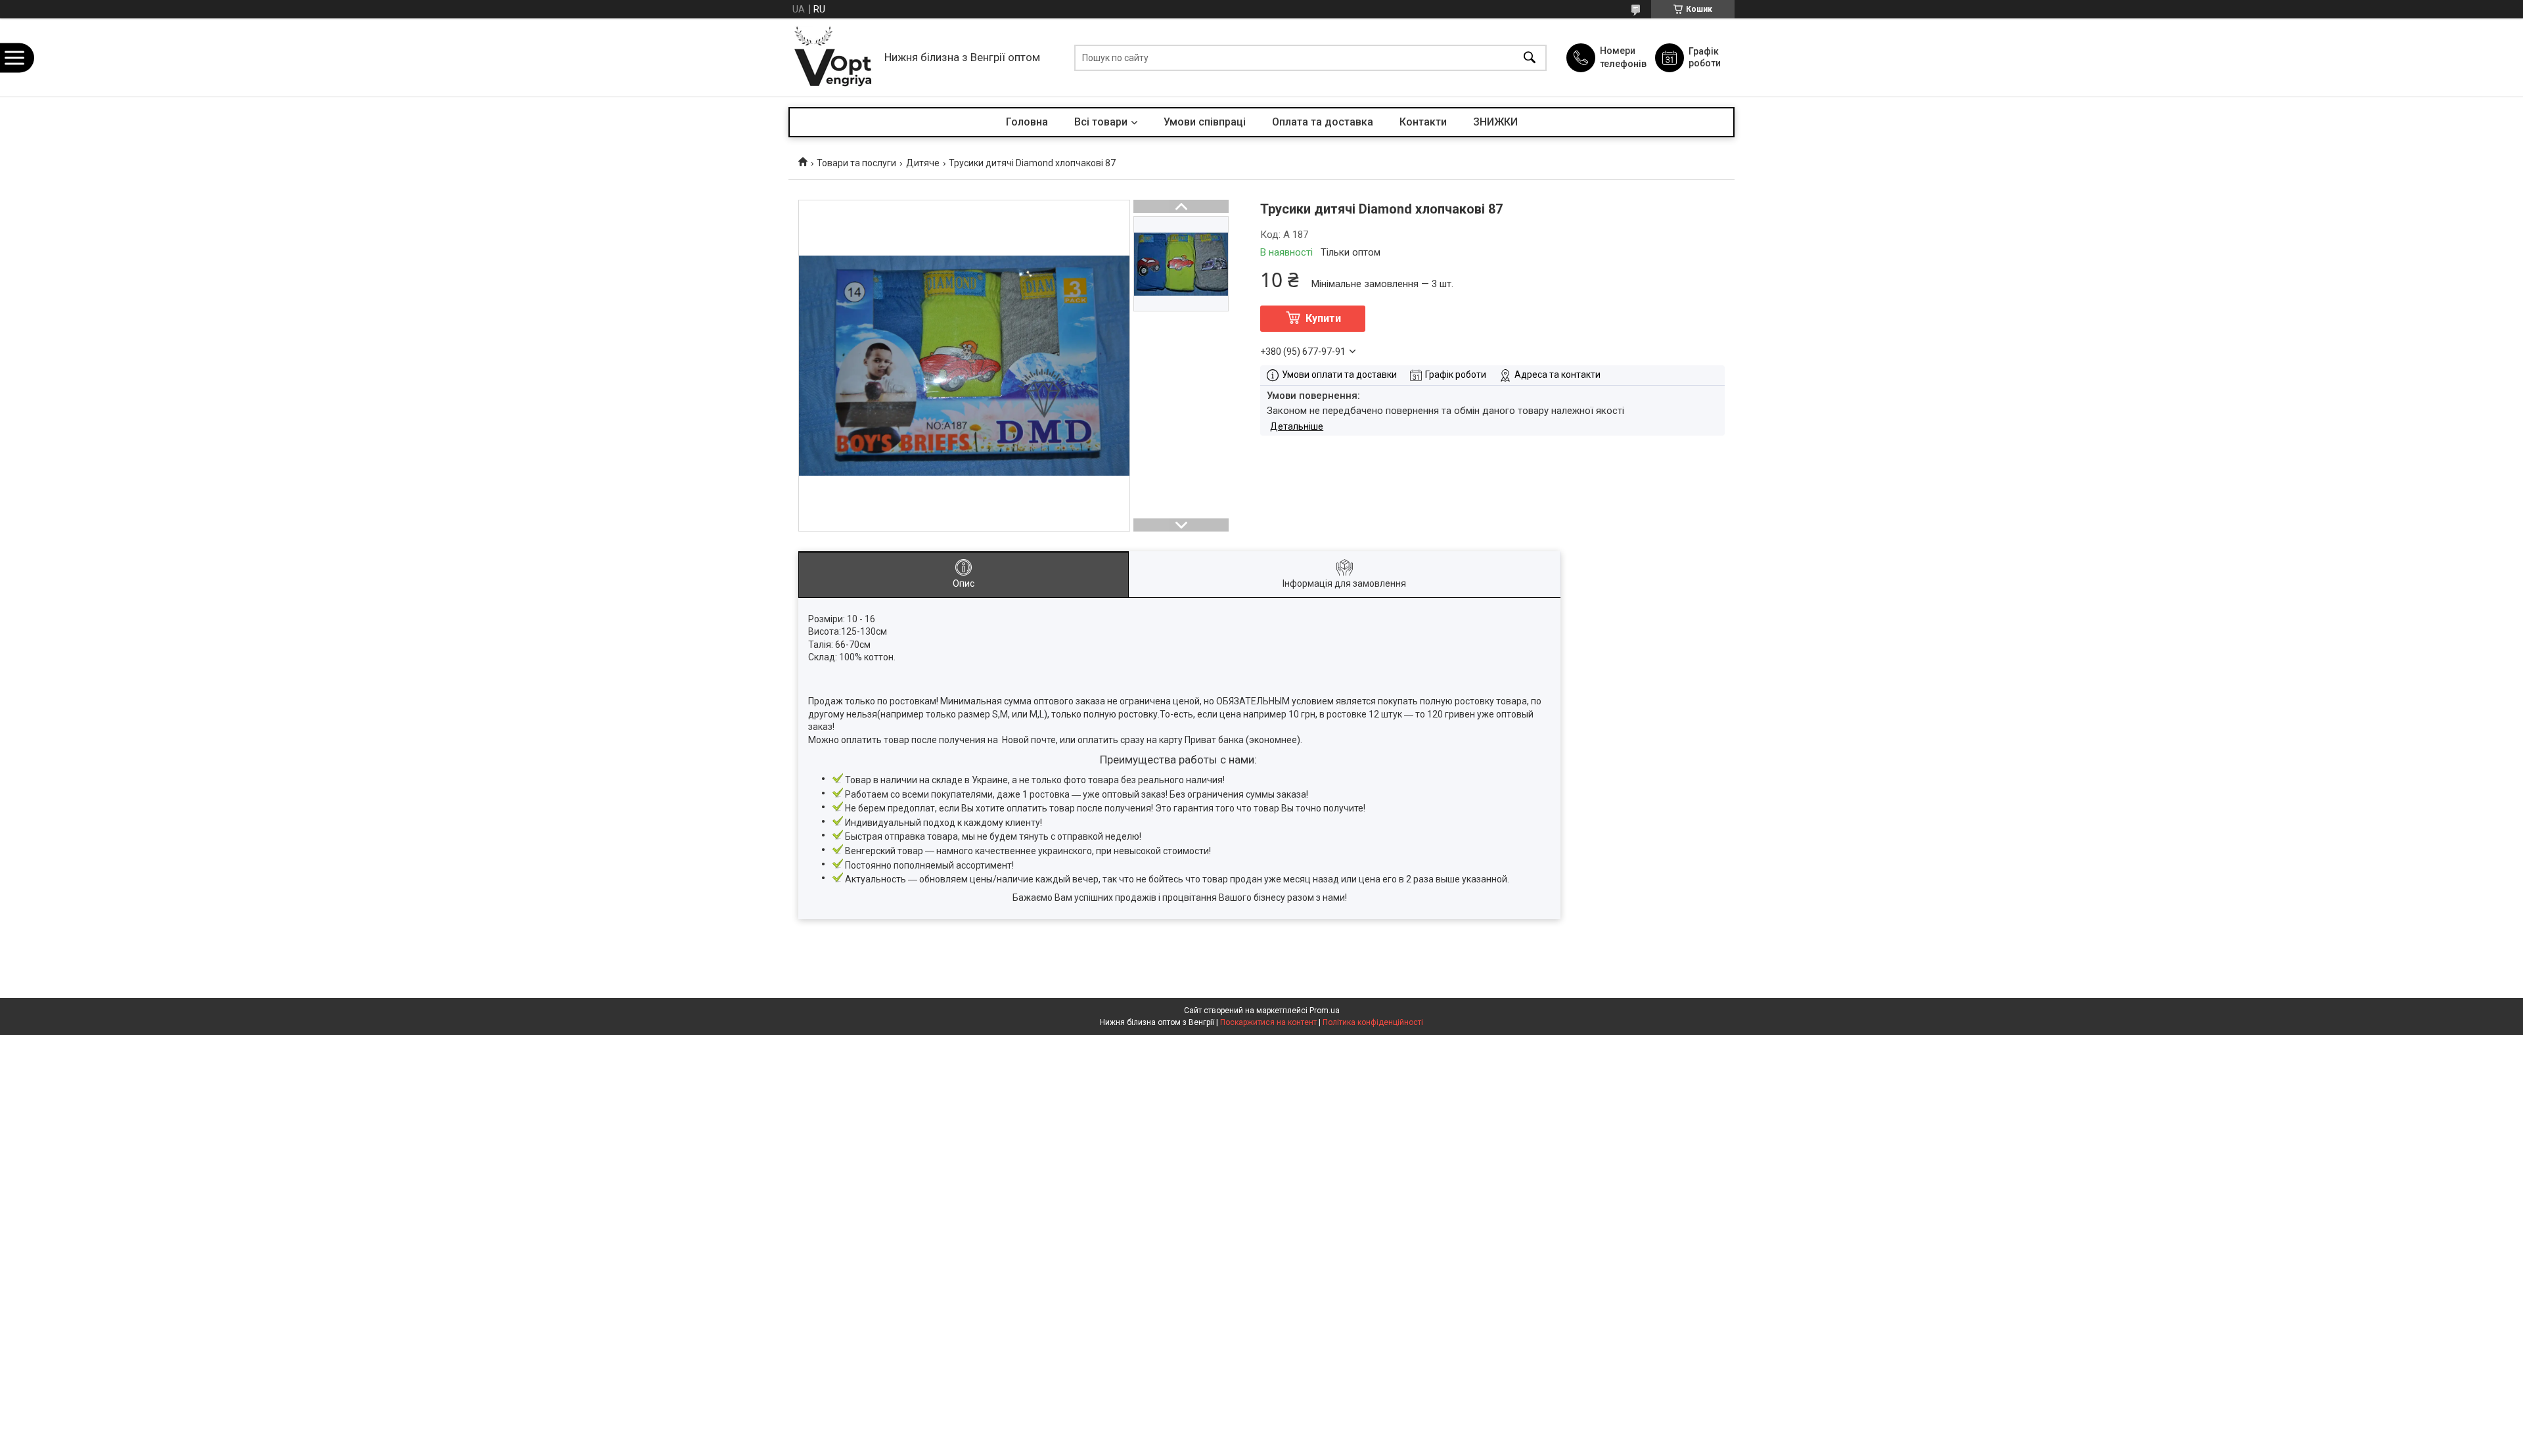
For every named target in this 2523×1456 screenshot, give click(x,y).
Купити (1323, 318)
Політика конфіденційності (1373, 1022)
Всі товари (1101, 122)
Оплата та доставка (1323, 122)
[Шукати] (1530, 57)
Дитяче (923, 163)
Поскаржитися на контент (1268, 1022)
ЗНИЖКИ (1495, 122)
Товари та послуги (856, 163)
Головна (1027, 122)
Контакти (1423, 122)
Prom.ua (1325, 1011)
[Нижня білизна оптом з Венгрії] (833, 57)
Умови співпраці (1205, 122)
